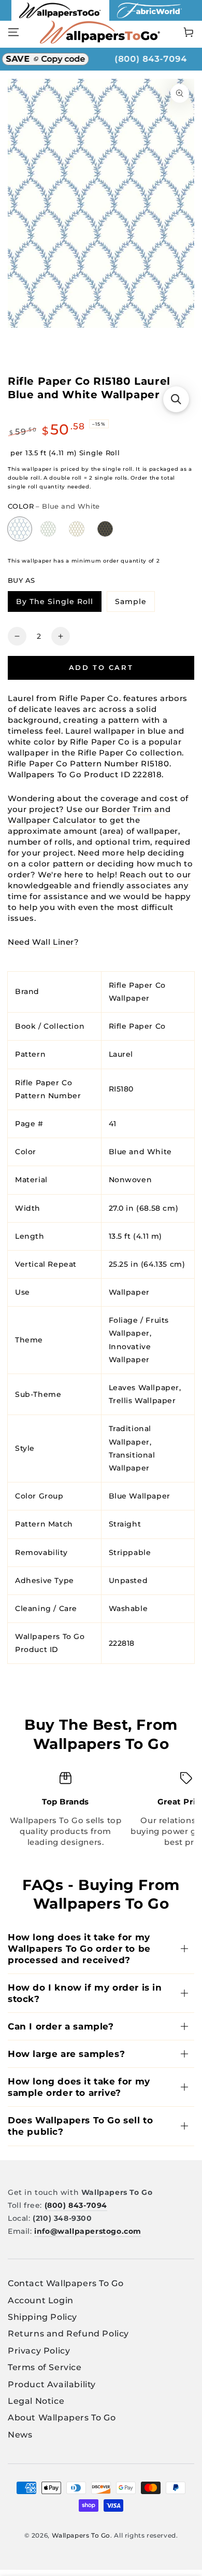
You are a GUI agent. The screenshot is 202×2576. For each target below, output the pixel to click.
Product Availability (52, 2384)
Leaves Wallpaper (144, 1388)
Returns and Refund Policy (68, 2334)
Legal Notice (36, 2401)
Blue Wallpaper (140, 1496)
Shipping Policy (42, 2317)
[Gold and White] (77, 529)
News (20, 2435)
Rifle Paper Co (137, 1026)
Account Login (41, 2300)
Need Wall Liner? (44, 942)
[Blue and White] (20, 529)
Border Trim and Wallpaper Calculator (89, 815)
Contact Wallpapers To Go (66, 2283)
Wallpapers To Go (81, 2535)
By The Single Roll (59, 603)
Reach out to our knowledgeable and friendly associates (99, 880)
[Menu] (13, 32)
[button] (176, 399)
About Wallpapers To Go (62, 2418)
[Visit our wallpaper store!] (60, 18)
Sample (135, 603)
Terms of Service (45, 2367)
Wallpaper (129, 1292)
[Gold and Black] (105, 529)
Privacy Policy (39, 2351)
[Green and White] (48, 529)
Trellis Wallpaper (142, 1401)
